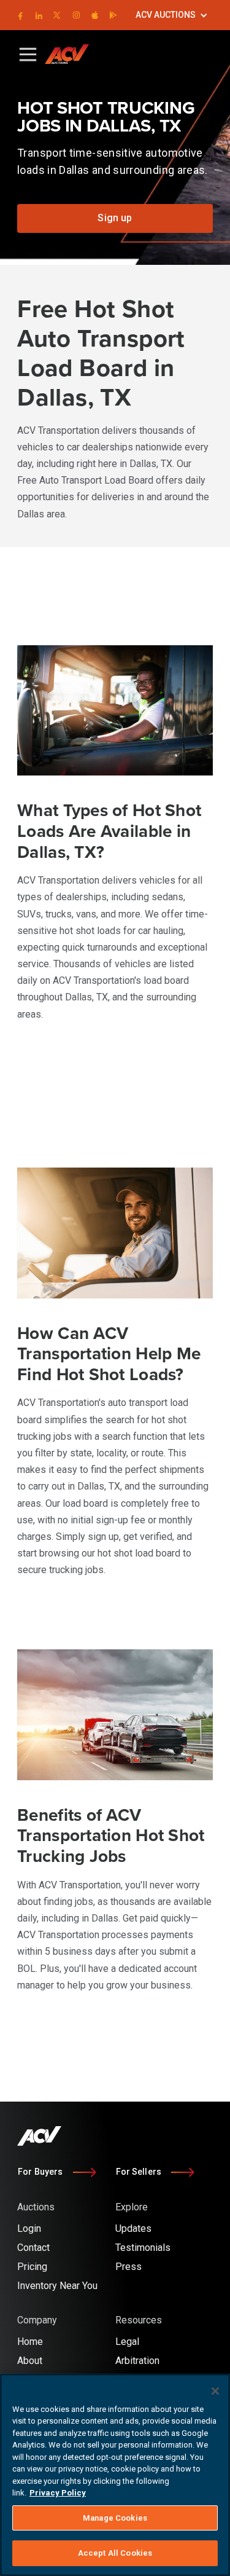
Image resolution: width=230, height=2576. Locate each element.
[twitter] (57, 15)
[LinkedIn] (38, 15)
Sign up (115, 218)
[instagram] (76, 15)
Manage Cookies (115, 2518)
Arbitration (137, 2361)
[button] (172, 15)
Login (29, 2228)
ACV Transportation (80, 1885)
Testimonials (143, 2248)
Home (30, 2342)
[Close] (215, 2391)
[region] (115, 2475)
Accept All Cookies (115, 2553)
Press (128, 2267)
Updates (133, 2228)
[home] (72, 54)
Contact (33, 2248)
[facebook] (20, 15)
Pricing (32, 2267)
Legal (127, 2342)
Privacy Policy (58, 2493)
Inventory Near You (57, 2286)
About (30, 2361)
